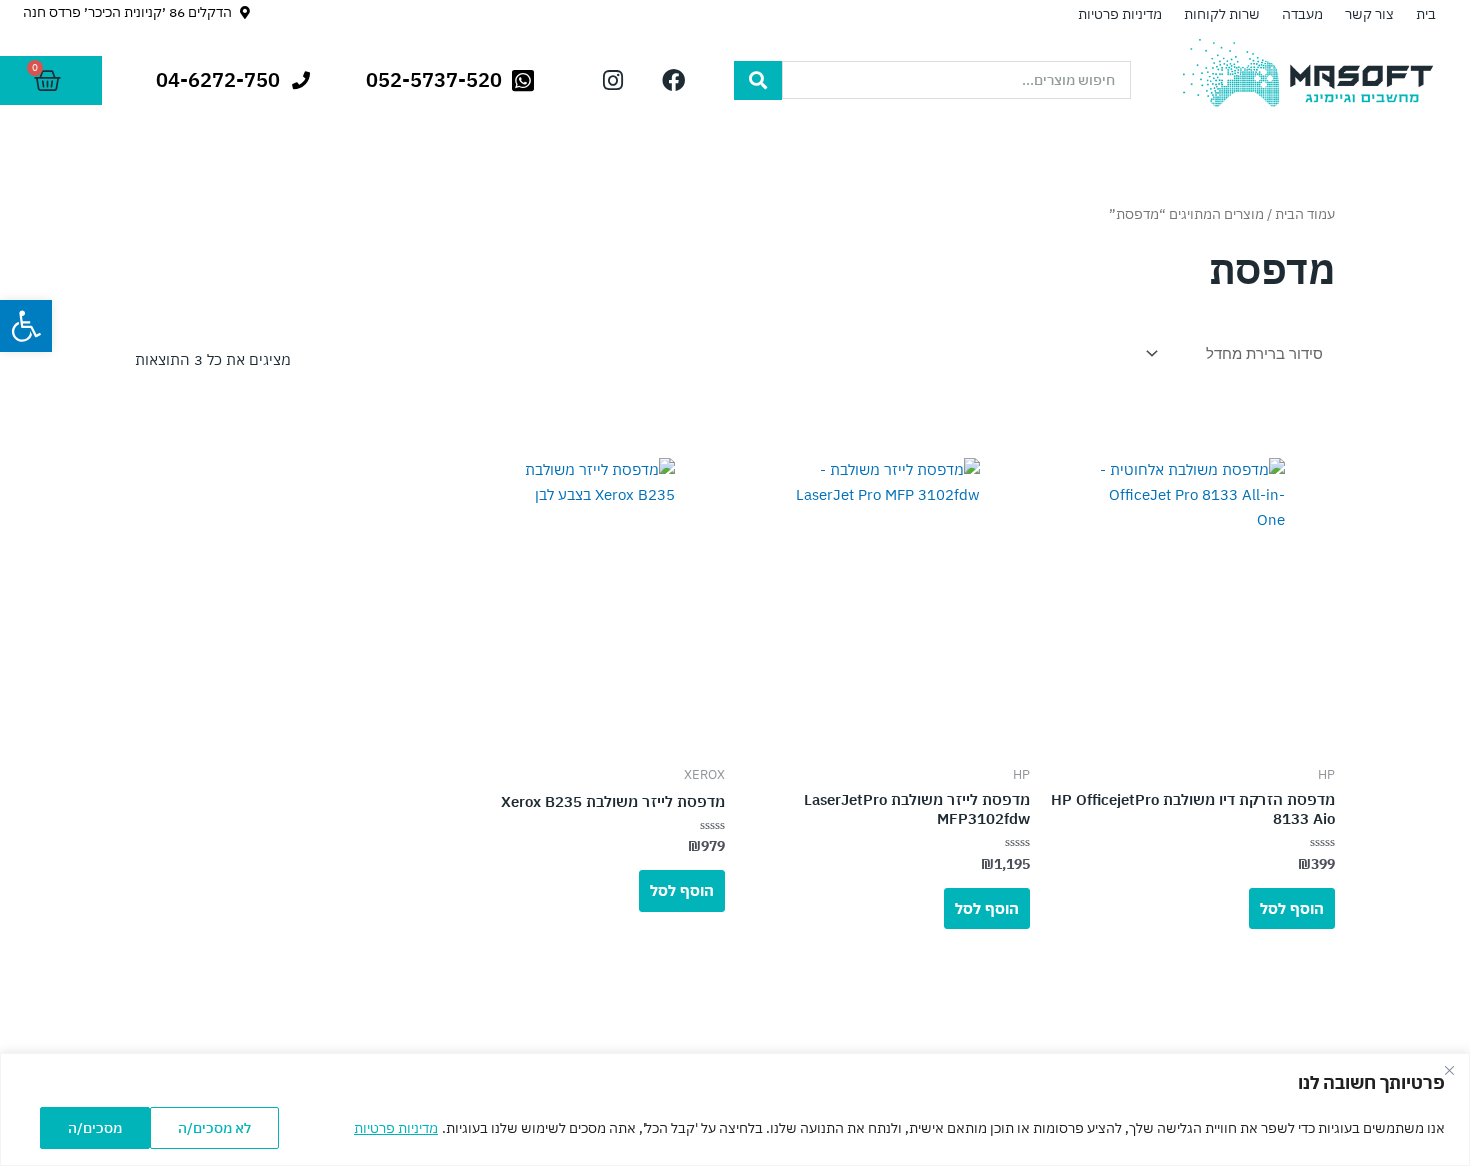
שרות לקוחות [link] (1222, 14)
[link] (26, 326)
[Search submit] (758, 80)
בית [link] (1426, 14)
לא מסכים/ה (214, 1128)
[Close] (1449, 1070)
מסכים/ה (95, 1128)
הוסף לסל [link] (1292, 908)
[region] (735, 1109)
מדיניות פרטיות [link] (396, 1128)
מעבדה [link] (1302, 14)
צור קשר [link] (1369, 14)
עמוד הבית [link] (1305, 214)
